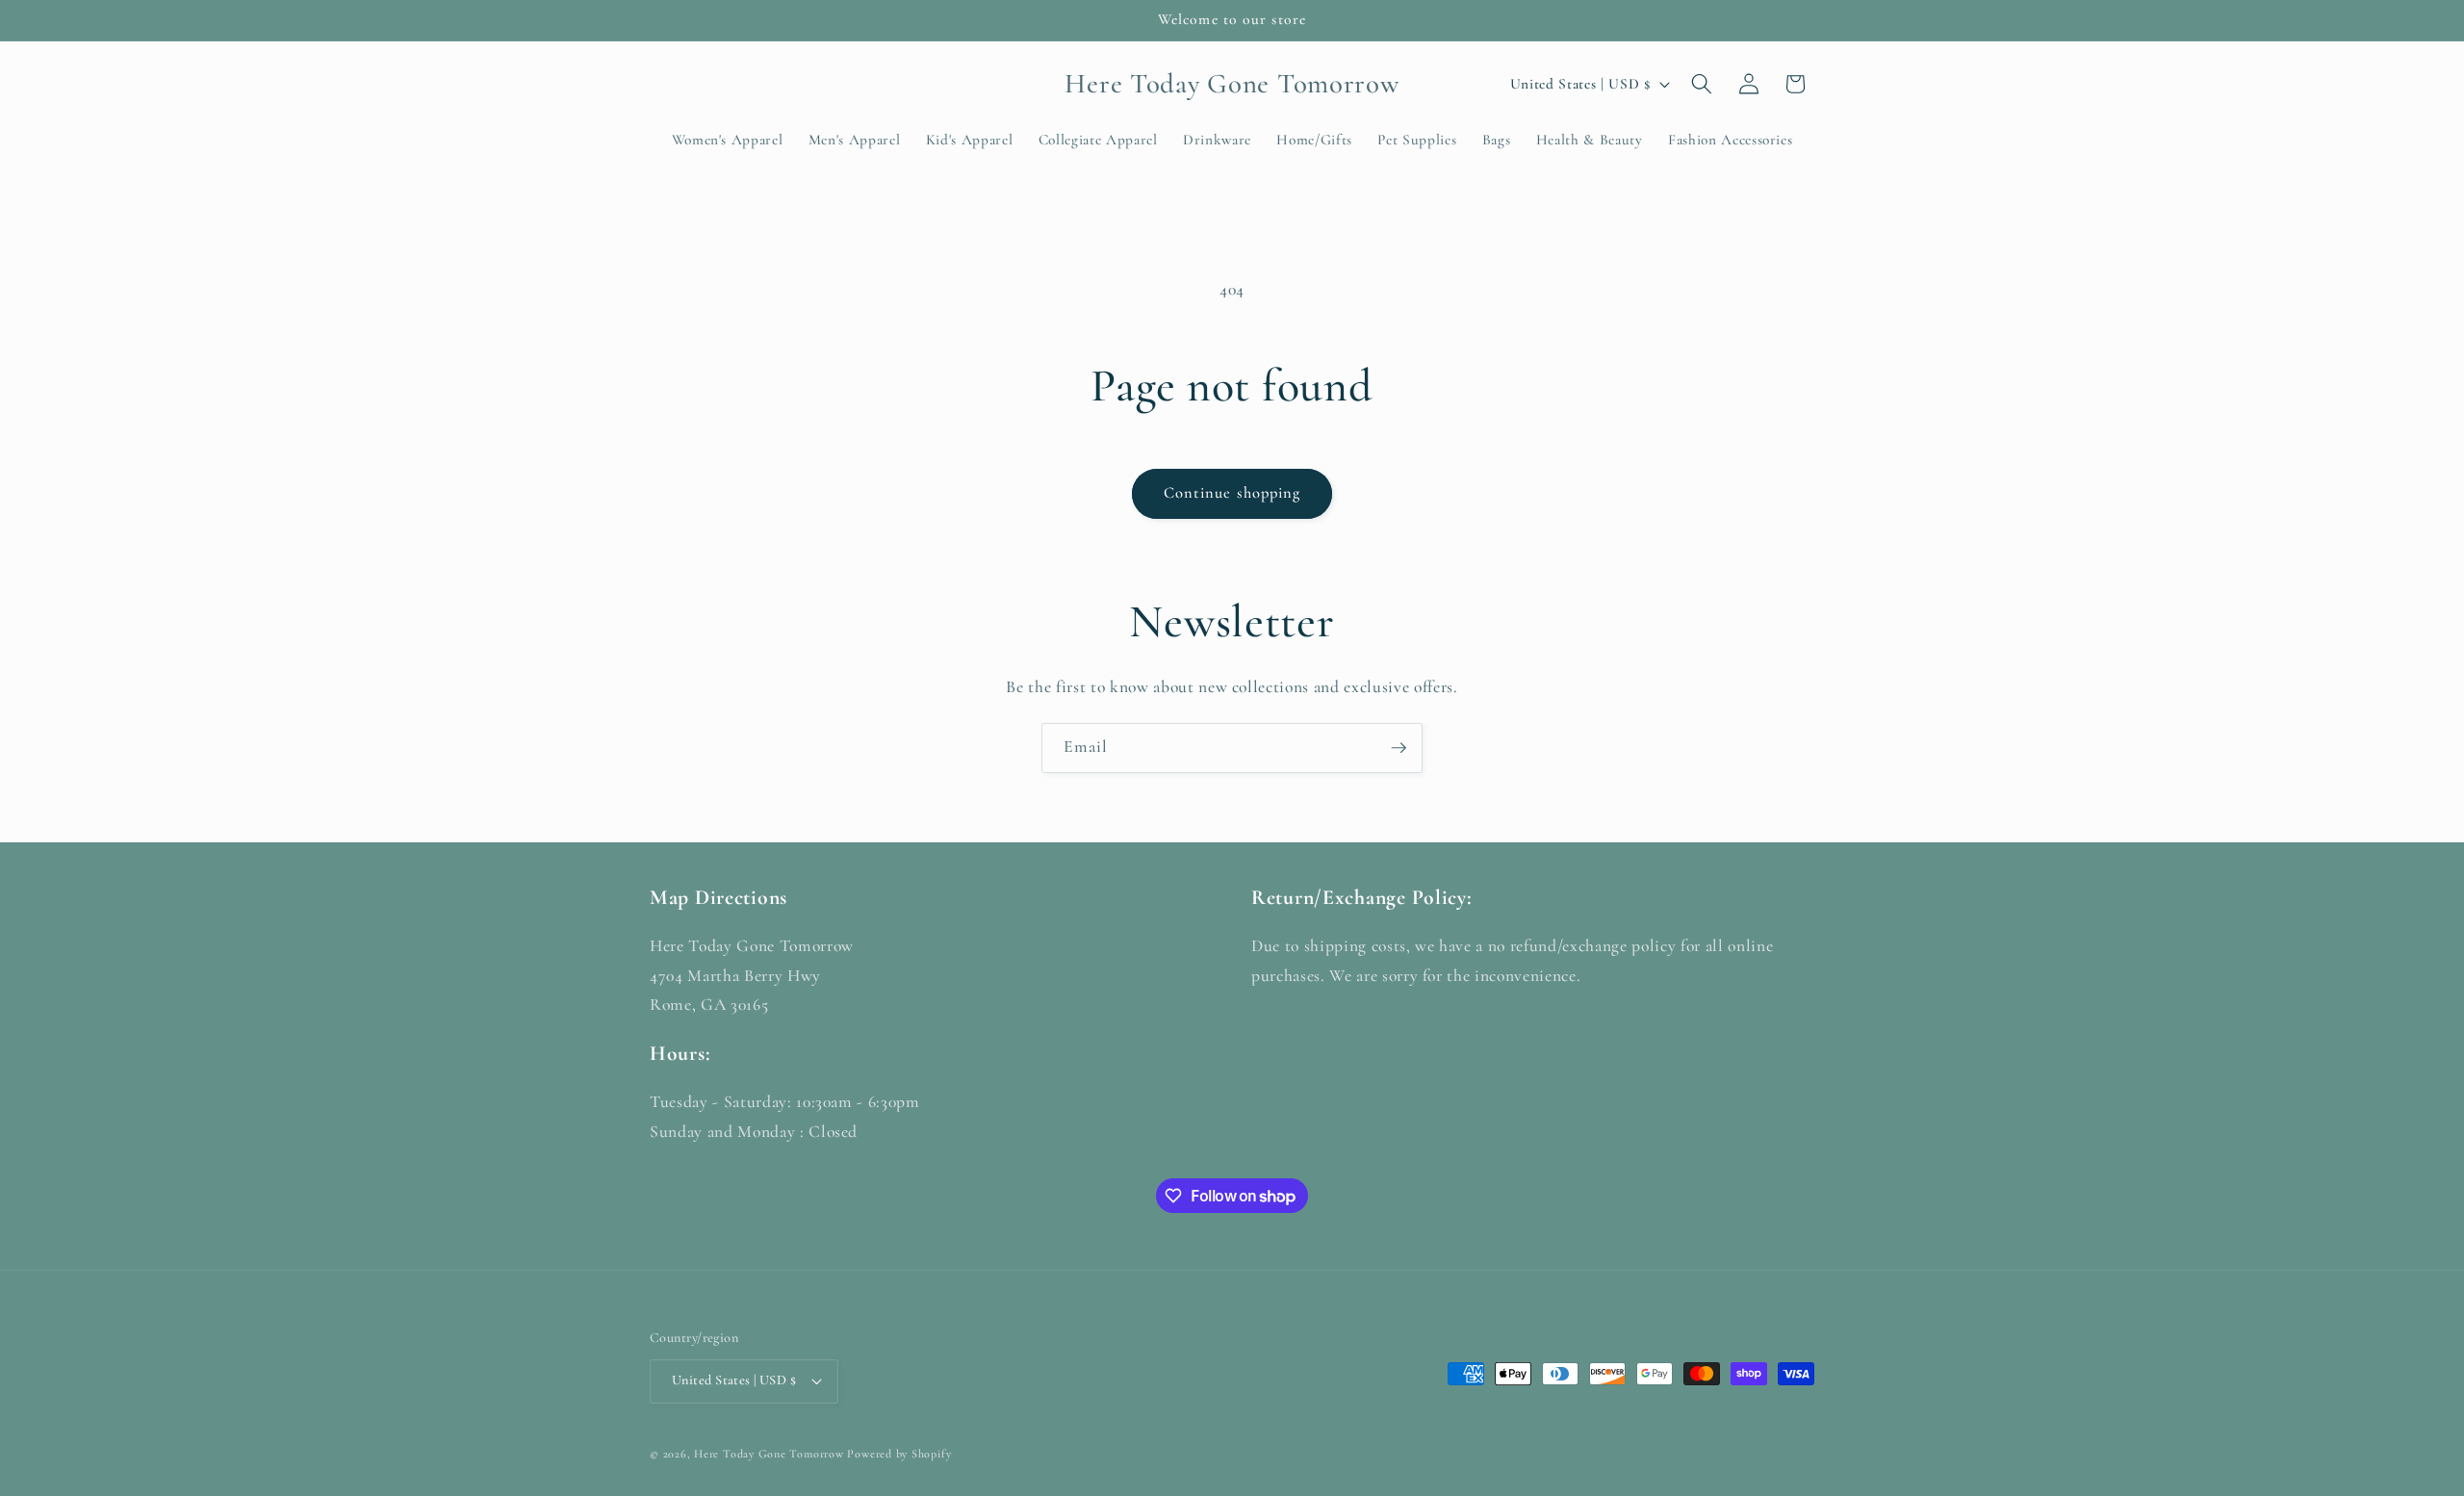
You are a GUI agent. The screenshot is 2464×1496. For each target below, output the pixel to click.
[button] (1702, 84)
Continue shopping (1232, 493)
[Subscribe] (1399, 748)
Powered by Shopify (899, 1454)
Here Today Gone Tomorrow (769, 1454)
